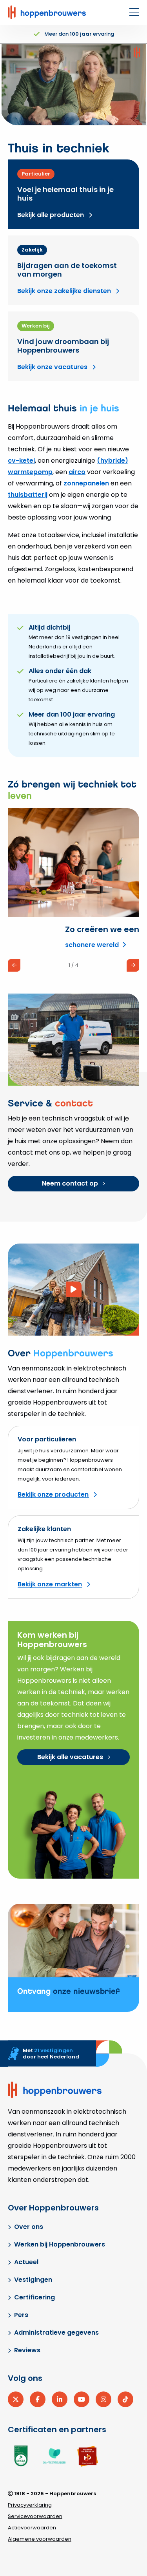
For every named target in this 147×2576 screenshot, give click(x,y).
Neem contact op (70, 1183)
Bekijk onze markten (50, 1584)
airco (77, 472)
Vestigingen (33, 2280)
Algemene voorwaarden (40, 2539)
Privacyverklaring (30, 2505)
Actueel (26, 2262)
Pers (21, 2315)
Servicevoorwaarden (35, 2516)
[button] (14, 965)
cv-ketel (21, 461)
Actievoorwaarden (32, 2528)
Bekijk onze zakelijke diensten (64, 291)
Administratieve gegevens (56, 2333)
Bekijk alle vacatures (70, 1757)
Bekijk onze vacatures (52, 367)
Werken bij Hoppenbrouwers (60, 2244)
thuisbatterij (28, 495)
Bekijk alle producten (51, 215)
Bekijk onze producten (53, 1494)
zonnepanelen (86, 483)
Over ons (29, 2227)
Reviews (27, 2350)
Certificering (34, 2297)
